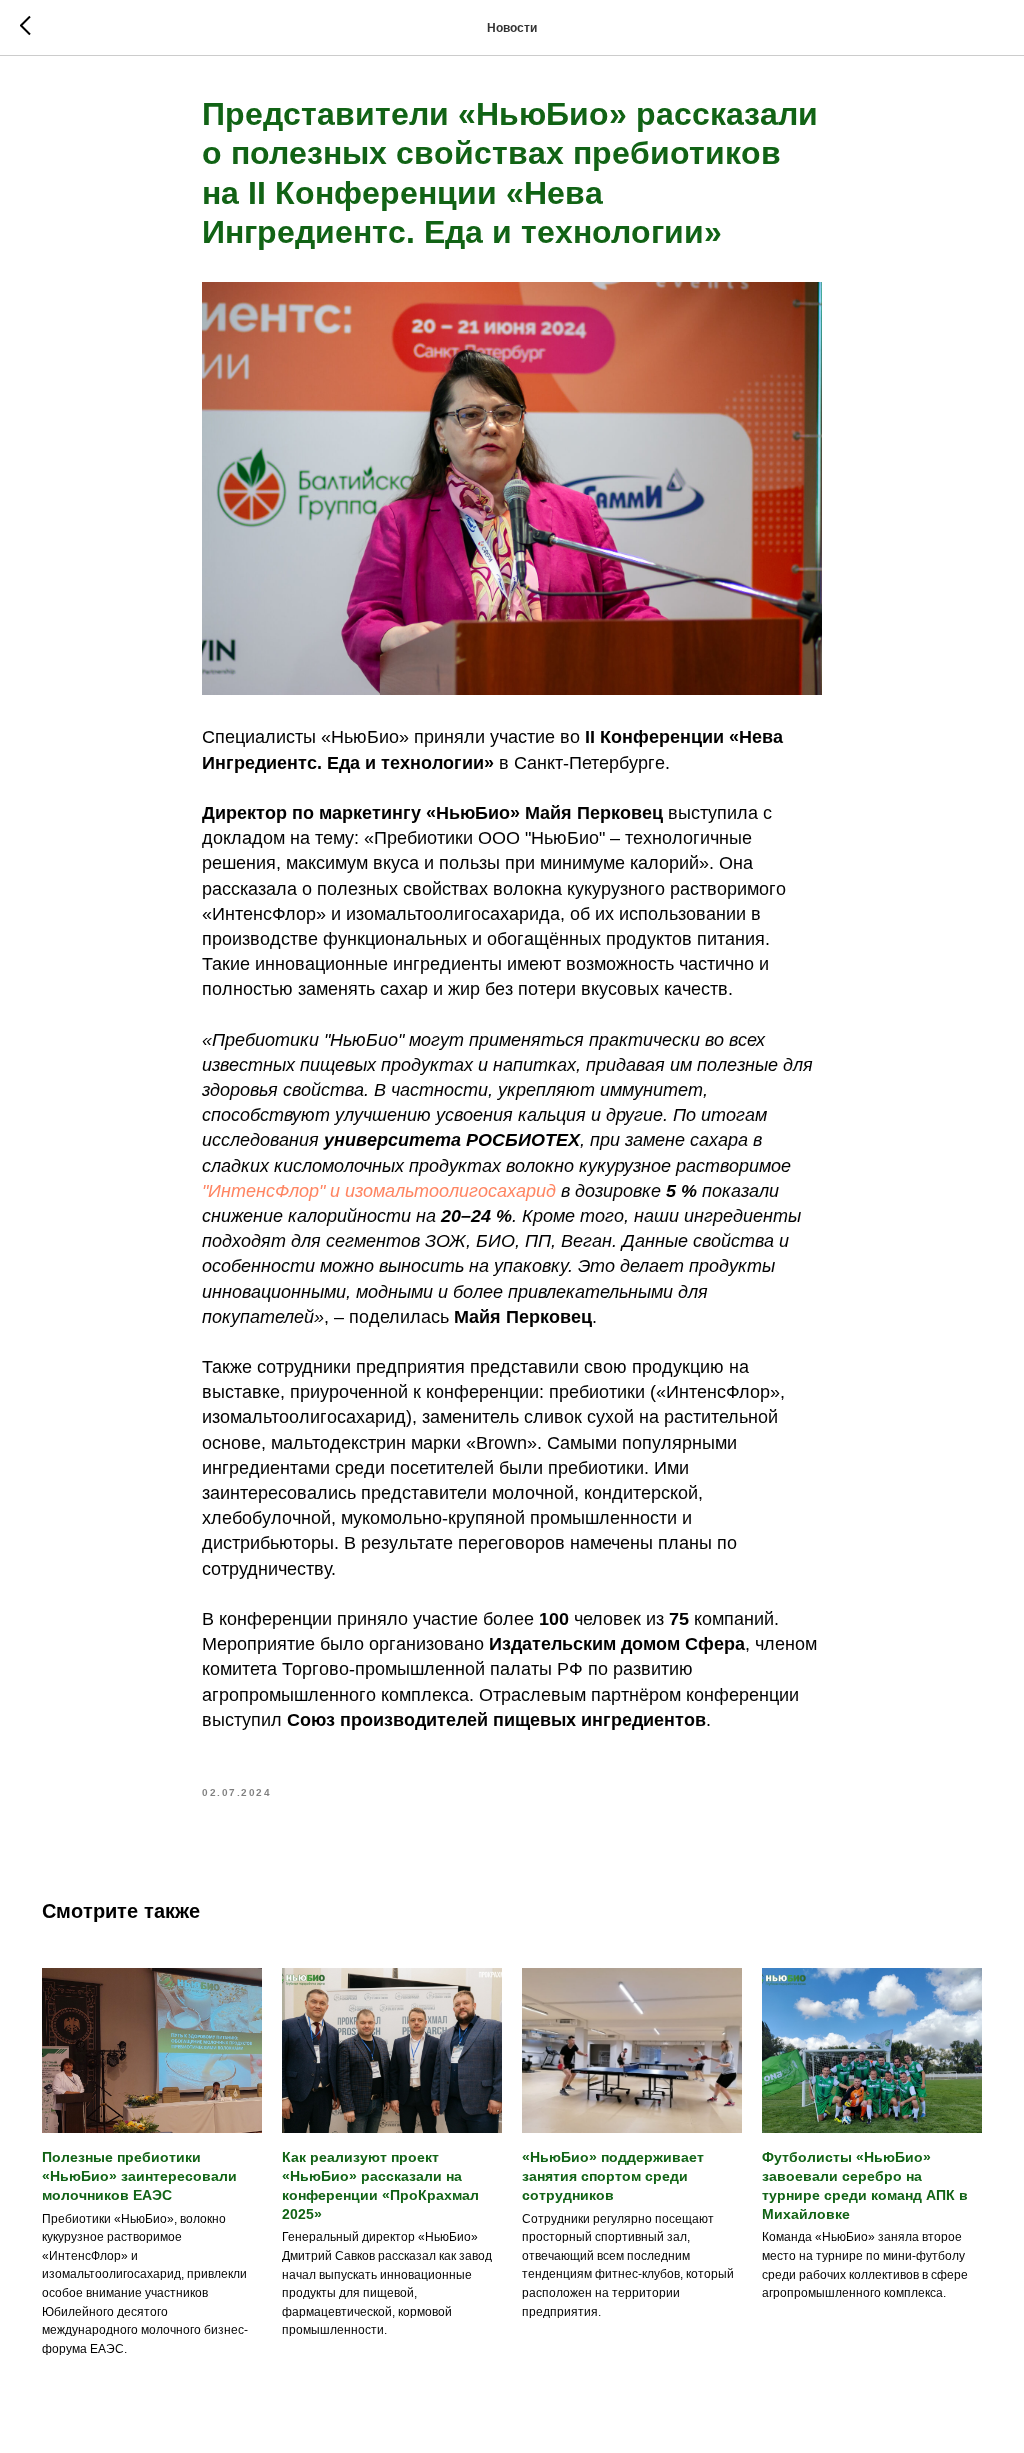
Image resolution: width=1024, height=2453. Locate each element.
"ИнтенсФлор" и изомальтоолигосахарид (379, 1191)
